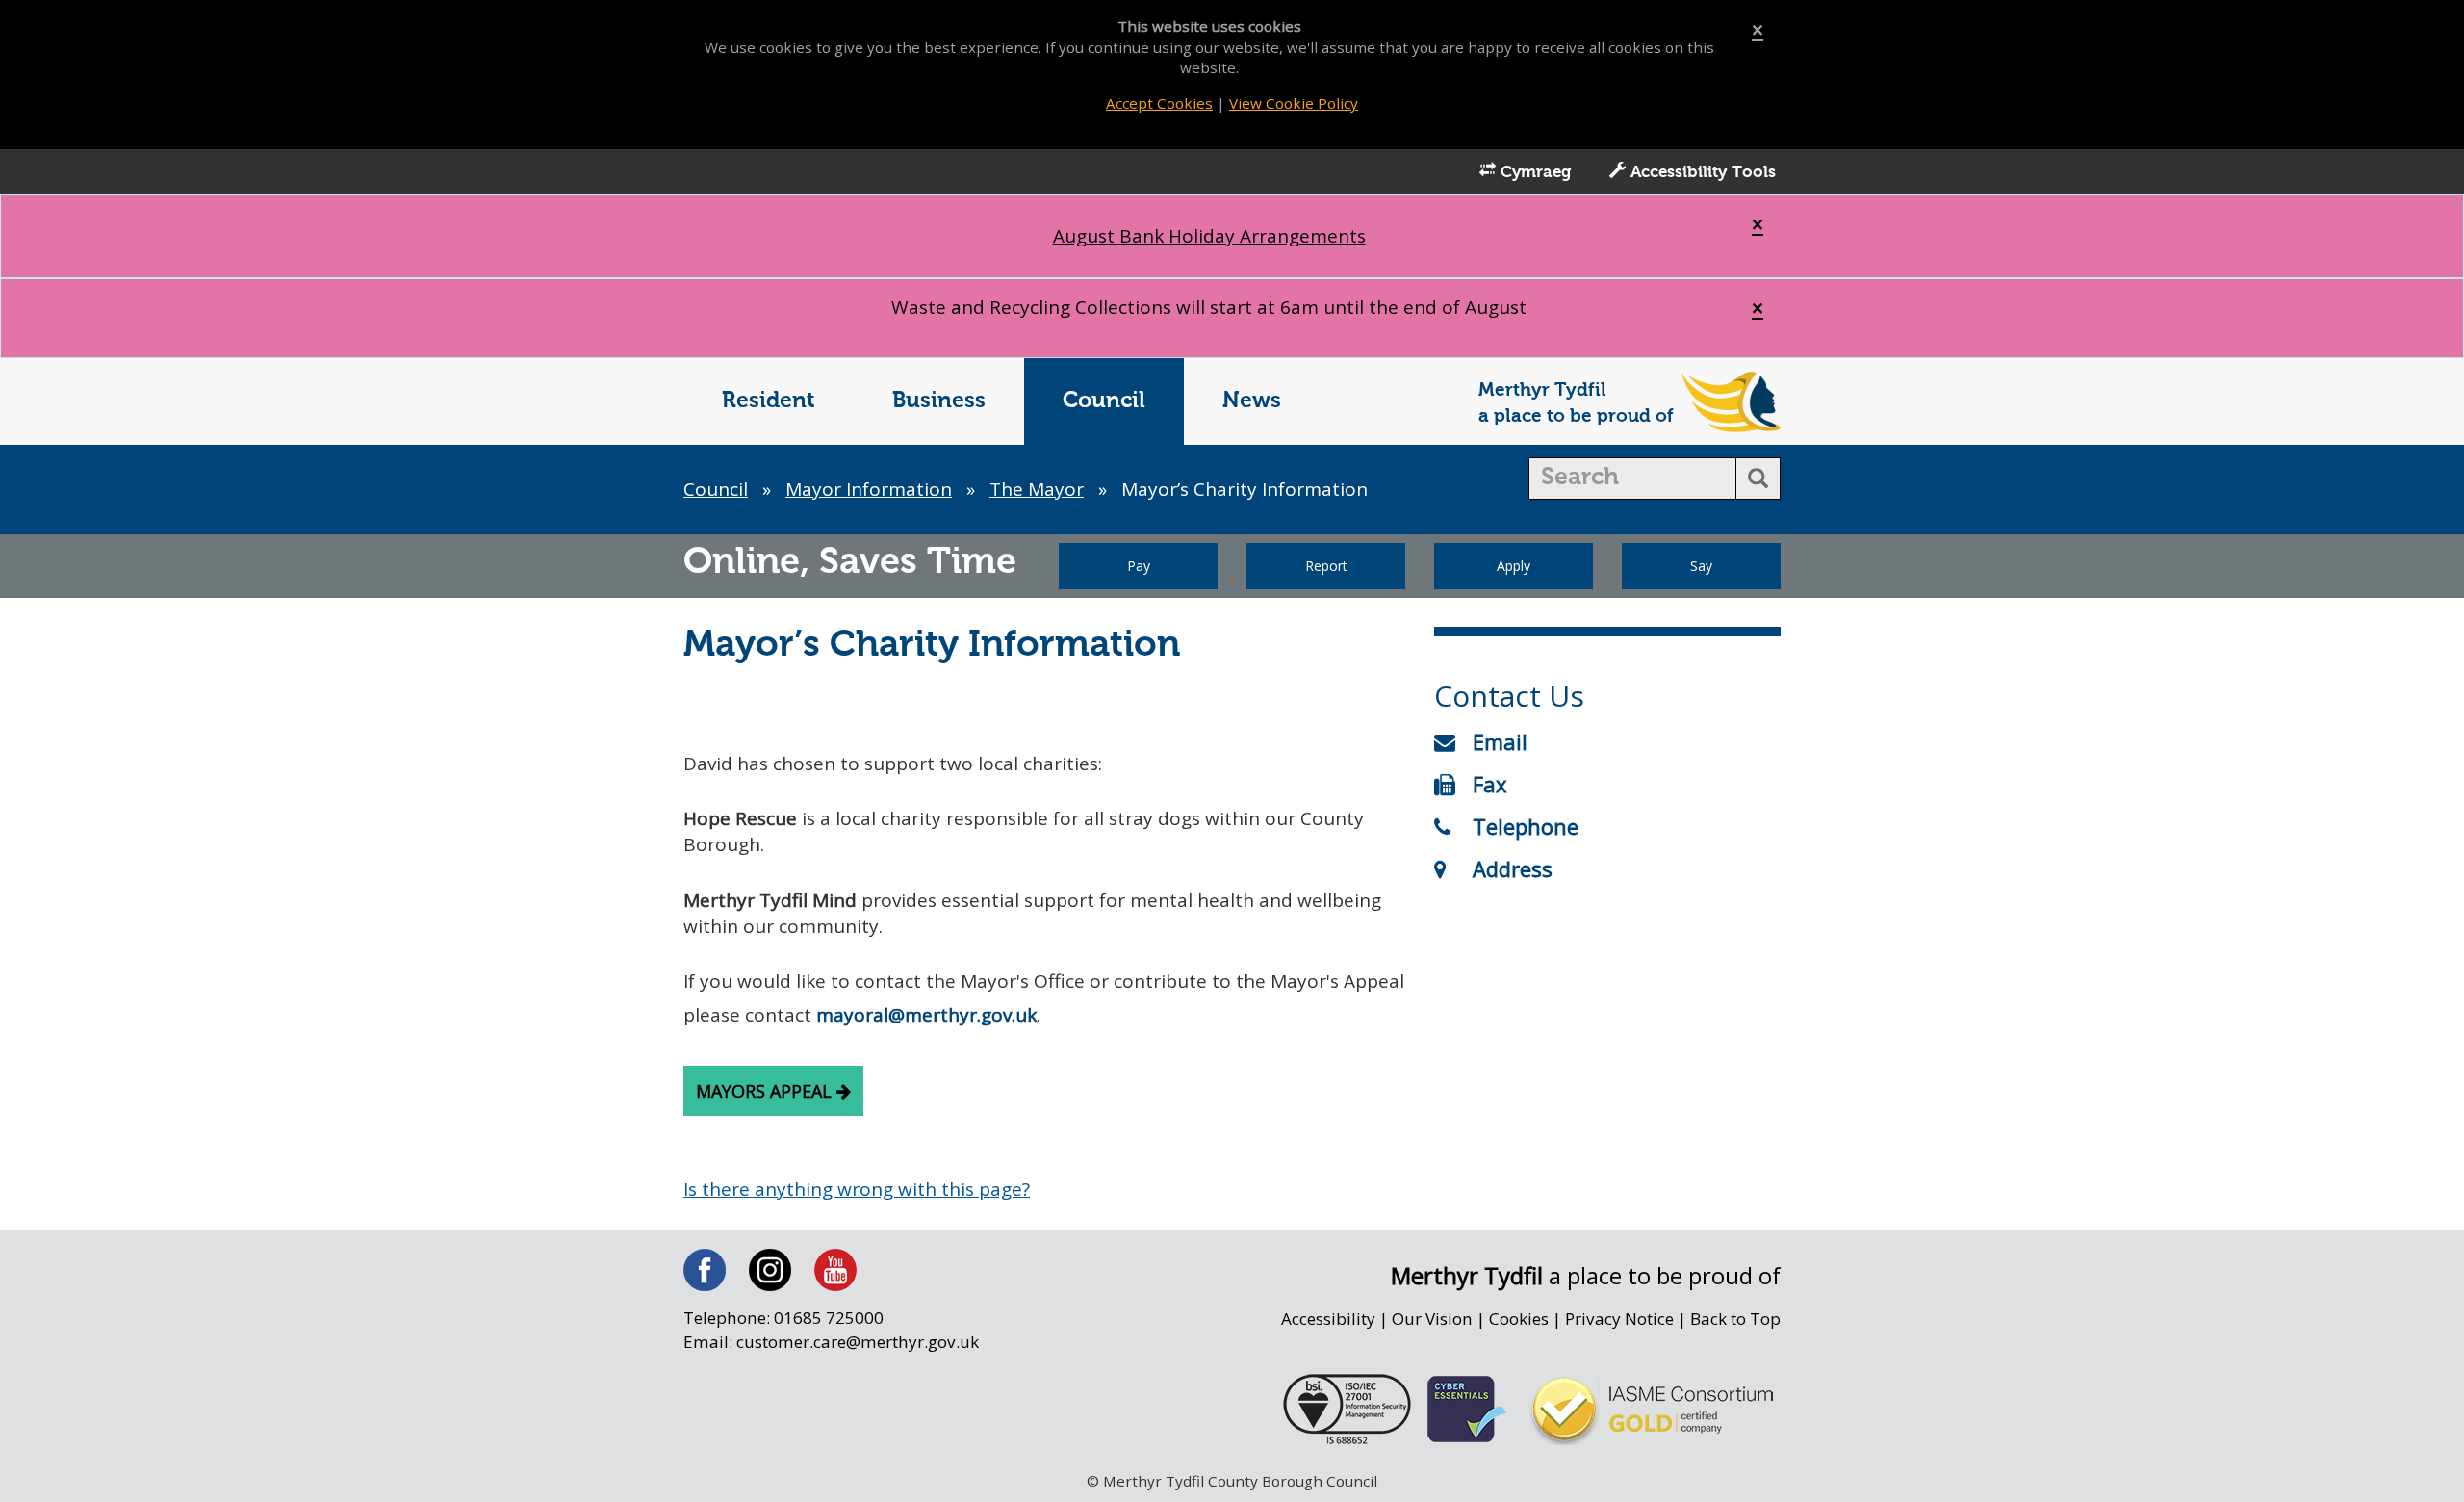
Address (1513, 868)
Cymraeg (1533, 173)
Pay (1139, 566)
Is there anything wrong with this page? (857, 1189)
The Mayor (1037, 489)
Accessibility (1328, 1319)
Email (1500, 741)
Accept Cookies (1159, 103)
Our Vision (1432, 1319)
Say (1701, 566)
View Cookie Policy (1294, 103)
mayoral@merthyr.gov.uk (926, 1015)
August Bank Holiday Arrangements (1209, 236)
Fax (1490, 784)
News (1252, 401)
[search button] (1758, 479)
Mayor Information (869, 489)
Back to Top (1735, 1319)
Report (1326, 566)
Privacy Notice (1619, 1319)
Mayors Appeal (766, 1091)
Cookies (1519, 1319)
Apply (1514, 566)
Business (939, 401)
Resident (769, 401)
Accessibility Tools (1701, 173)
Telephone (1526, 826)
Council (1104, 401)
